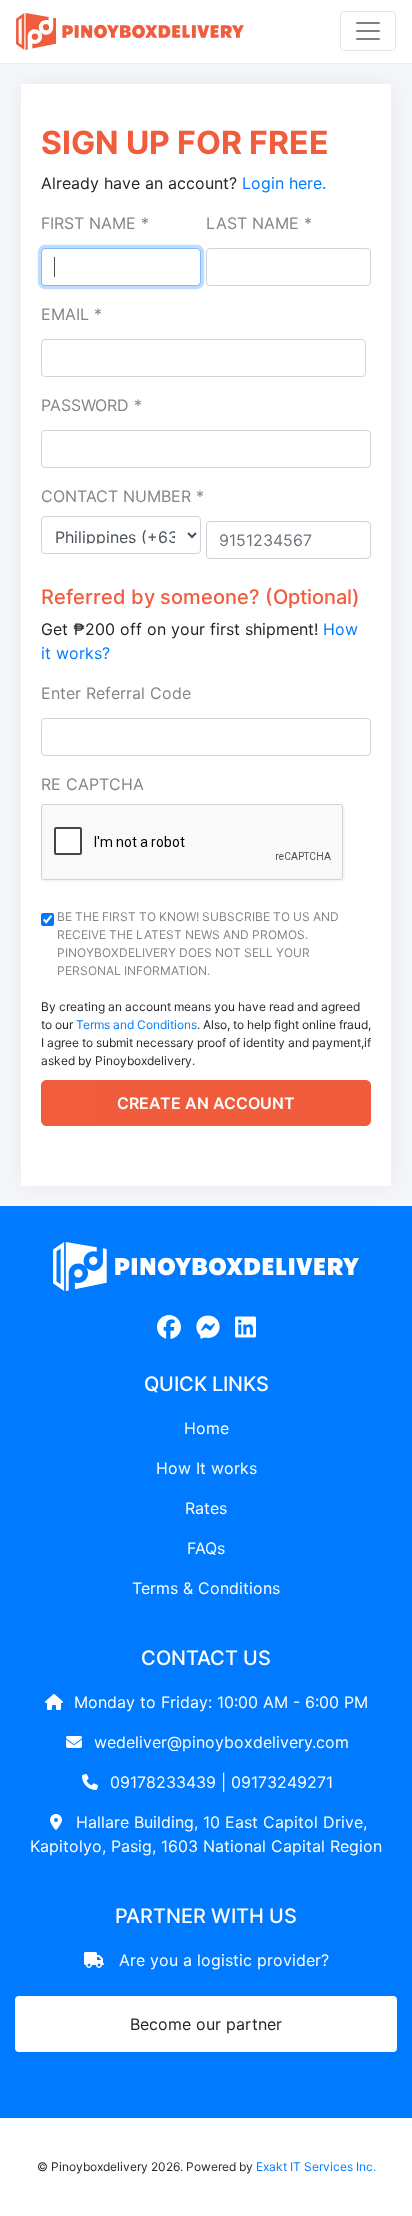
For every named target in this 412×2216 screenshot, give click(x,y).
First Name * (95, 223)
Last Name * (259, 223)
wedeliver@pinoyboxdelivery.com (221, 1742)
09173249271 (282, 1782)
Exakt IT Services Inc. (316, 2166)
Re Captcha (92, 784)
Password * (91, 405)
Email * (71, 314)
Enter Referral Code (116, 693)
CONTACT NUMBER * (122, 496)
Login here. (284, 183)
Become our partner (206, 2024)
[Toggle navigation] (368, 31)
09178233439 (163, 1782)
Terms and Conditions (136, 1024)
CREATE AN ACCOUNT (206, 1103)
